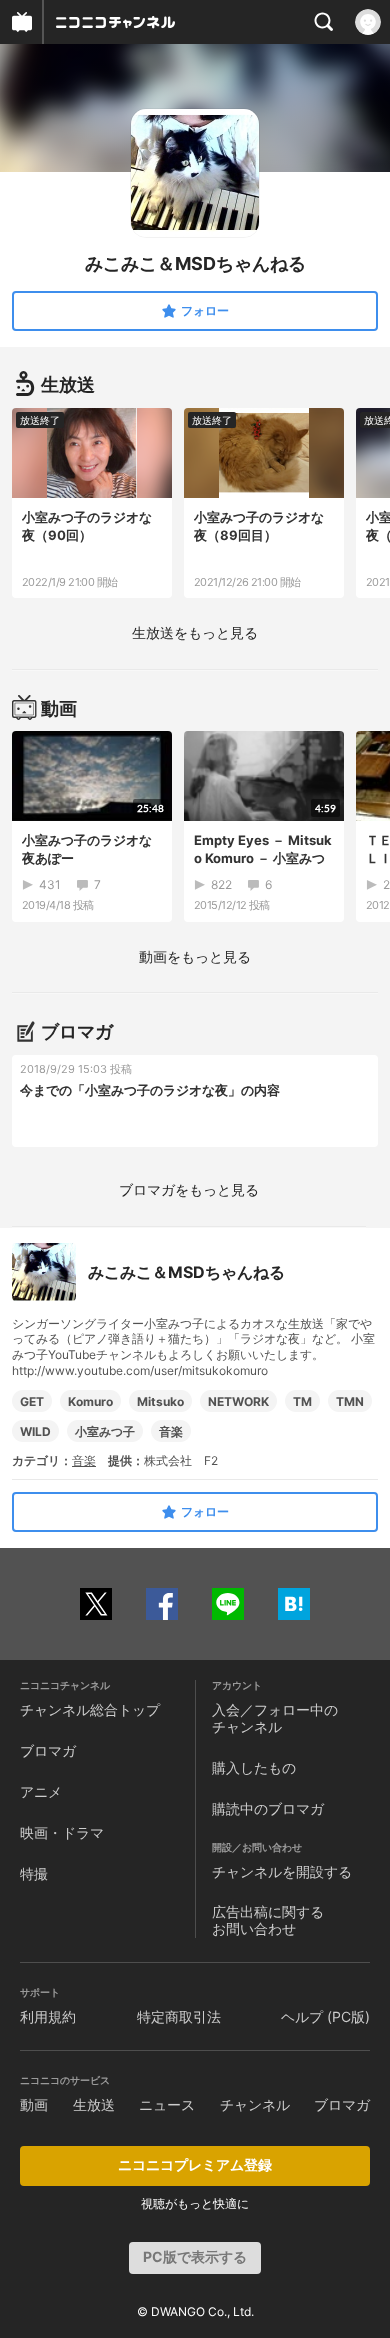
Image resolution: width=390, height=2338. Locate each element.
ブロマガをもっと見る (189, 1189)
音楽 (171, 1431)
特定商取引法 (179, 2016)
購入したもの (254, 1767)
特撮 (34, 1873)
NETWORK (238, 1401)
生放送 (94, 2104)
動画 (34, 2104)
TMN (350, 1401)
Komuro (90, 1401)
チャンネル (255, 2104)
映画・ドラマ (62, 1832)
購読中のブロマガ (268, 1808)
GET (32, 1401)
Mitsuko (160, 1401)
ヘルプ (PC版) (325, 2016)
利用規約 (48, 2016)
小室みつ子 (105, 1431)
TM (302, 1401)
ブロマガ (48, 1750)
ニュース (167, 2104)
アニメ (41, 1791)
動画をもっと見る (195, 956)
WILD (35, 1431)
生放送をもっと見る (195, 632)
